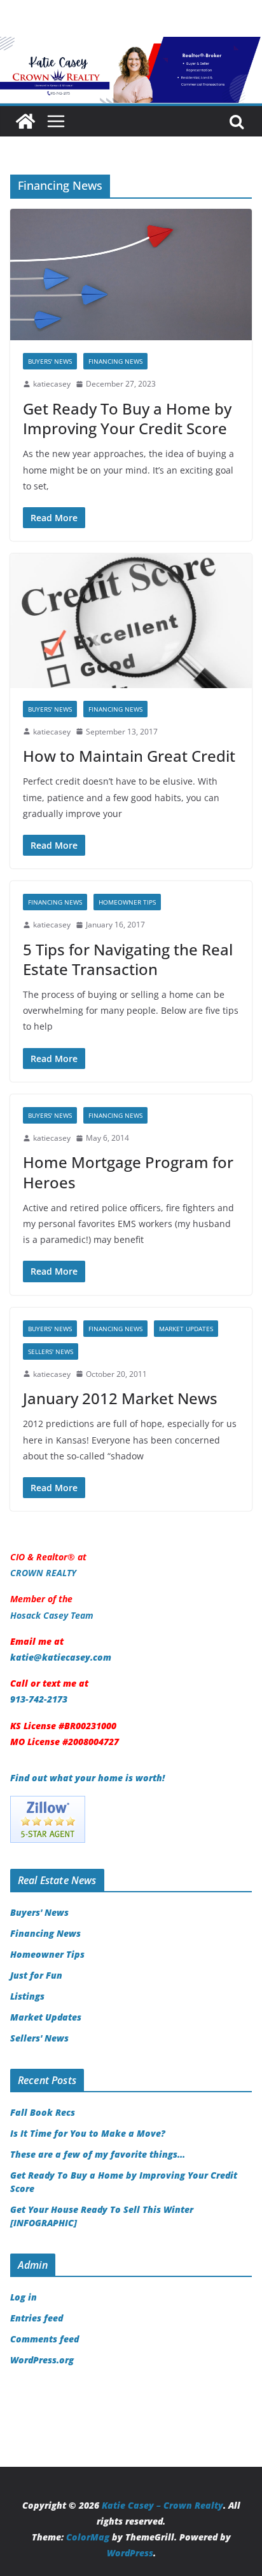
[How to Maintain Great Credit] (131, 621)
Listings (27, 1996)
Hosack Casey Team (52, 1615)
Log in (24, 2297)
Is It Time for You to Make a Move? (89, 2133)
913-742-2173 (39, 1699)
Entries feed (37, 2318)
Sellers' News (51, 1351)
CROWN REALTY (43, 1573)
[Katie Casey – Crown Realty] (131, 46)
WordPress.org (42, 2360)
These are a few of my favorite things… (98, 2154)
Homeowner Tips (127, 902)
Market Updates (186, 1329)
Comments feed (45, 2339)
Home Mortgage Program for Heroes (128, 1172)
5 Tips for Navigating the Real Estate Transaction (128, 959)
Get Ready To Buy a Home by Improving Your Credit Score (127, 418)
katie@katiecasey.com (61, 1657)
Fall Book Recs (43, 2112)
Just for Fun (36, 1975)
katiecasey (52, 384)
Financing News (115, 361)
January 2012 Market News (120, 1398)
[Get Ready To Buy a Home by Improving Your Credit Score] (131, 275)
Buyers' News (50, 361)
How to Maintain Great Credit (129, 756)
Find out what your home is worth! (87, 1778)
